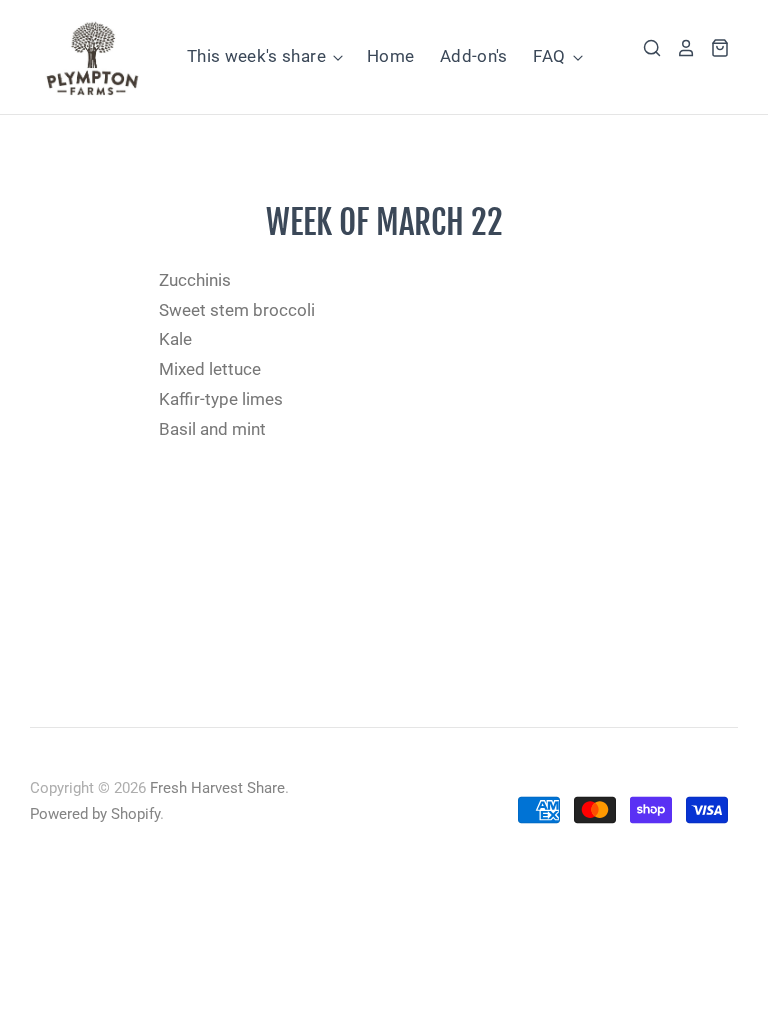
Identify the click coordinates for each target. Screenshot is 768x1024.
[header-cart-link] (713, 48)
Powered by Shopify (95, 814)
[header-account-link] (679, 48)
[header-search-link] (645, 48)
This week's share (258, 56)
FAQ (551, 56)
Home (390, 56)
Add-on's (474, 56)
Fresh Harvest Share (217, 788)
